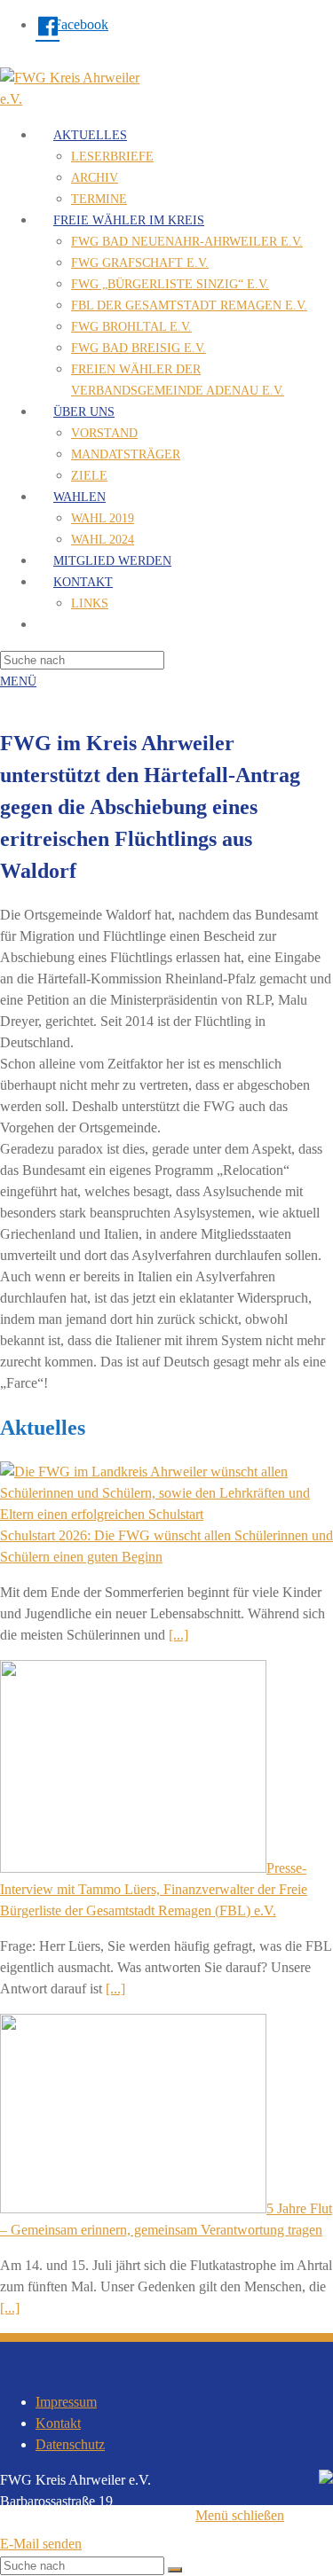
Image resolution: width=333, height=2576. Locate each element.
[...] (178, 1635)
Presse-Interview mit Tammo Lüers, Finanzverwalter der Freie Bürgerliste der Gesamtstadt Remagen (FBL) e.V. (154, 1889)
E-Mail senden (41, 2544)
